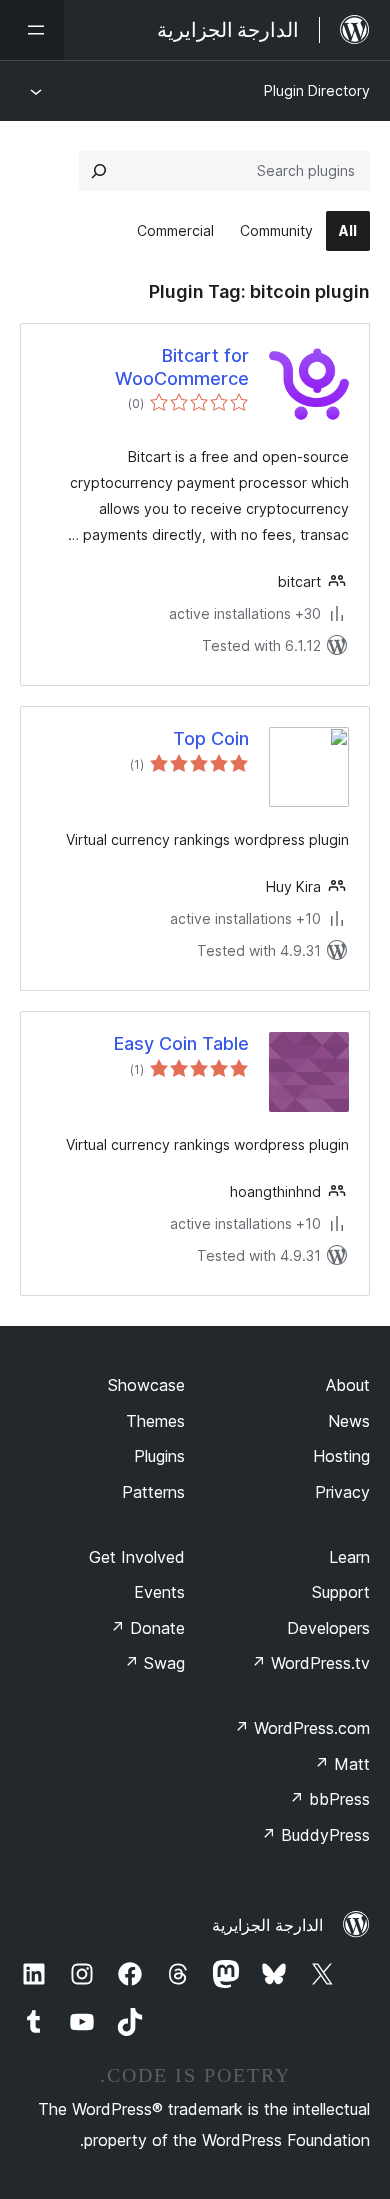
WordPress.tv (310, 1663)
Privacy (342, 1492)
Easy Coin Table (181, 1043)
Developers (328, 1628)
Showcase (146, 1385)
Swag (154, 1663)
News (349, 1421)
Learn (349, 1557)
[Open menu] (32, 30)
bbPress (329, 1799)
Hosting (341, 1456)
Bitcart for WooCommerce (182, 367)
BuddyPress (315, 1835)
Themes (155, 1421)
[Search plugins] (99, 171)
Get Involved (137, 1557)
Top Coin (211, 738)
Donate (147, 1628)
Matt (342, 1764)
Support (341, 1592)
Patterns (153, 1492)
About (348, 1385)
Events (159, 1592)
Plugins (159, 1456)
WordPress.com (302, 1728)
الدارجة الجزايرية (267, 1925)
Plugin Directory (317, 90)
